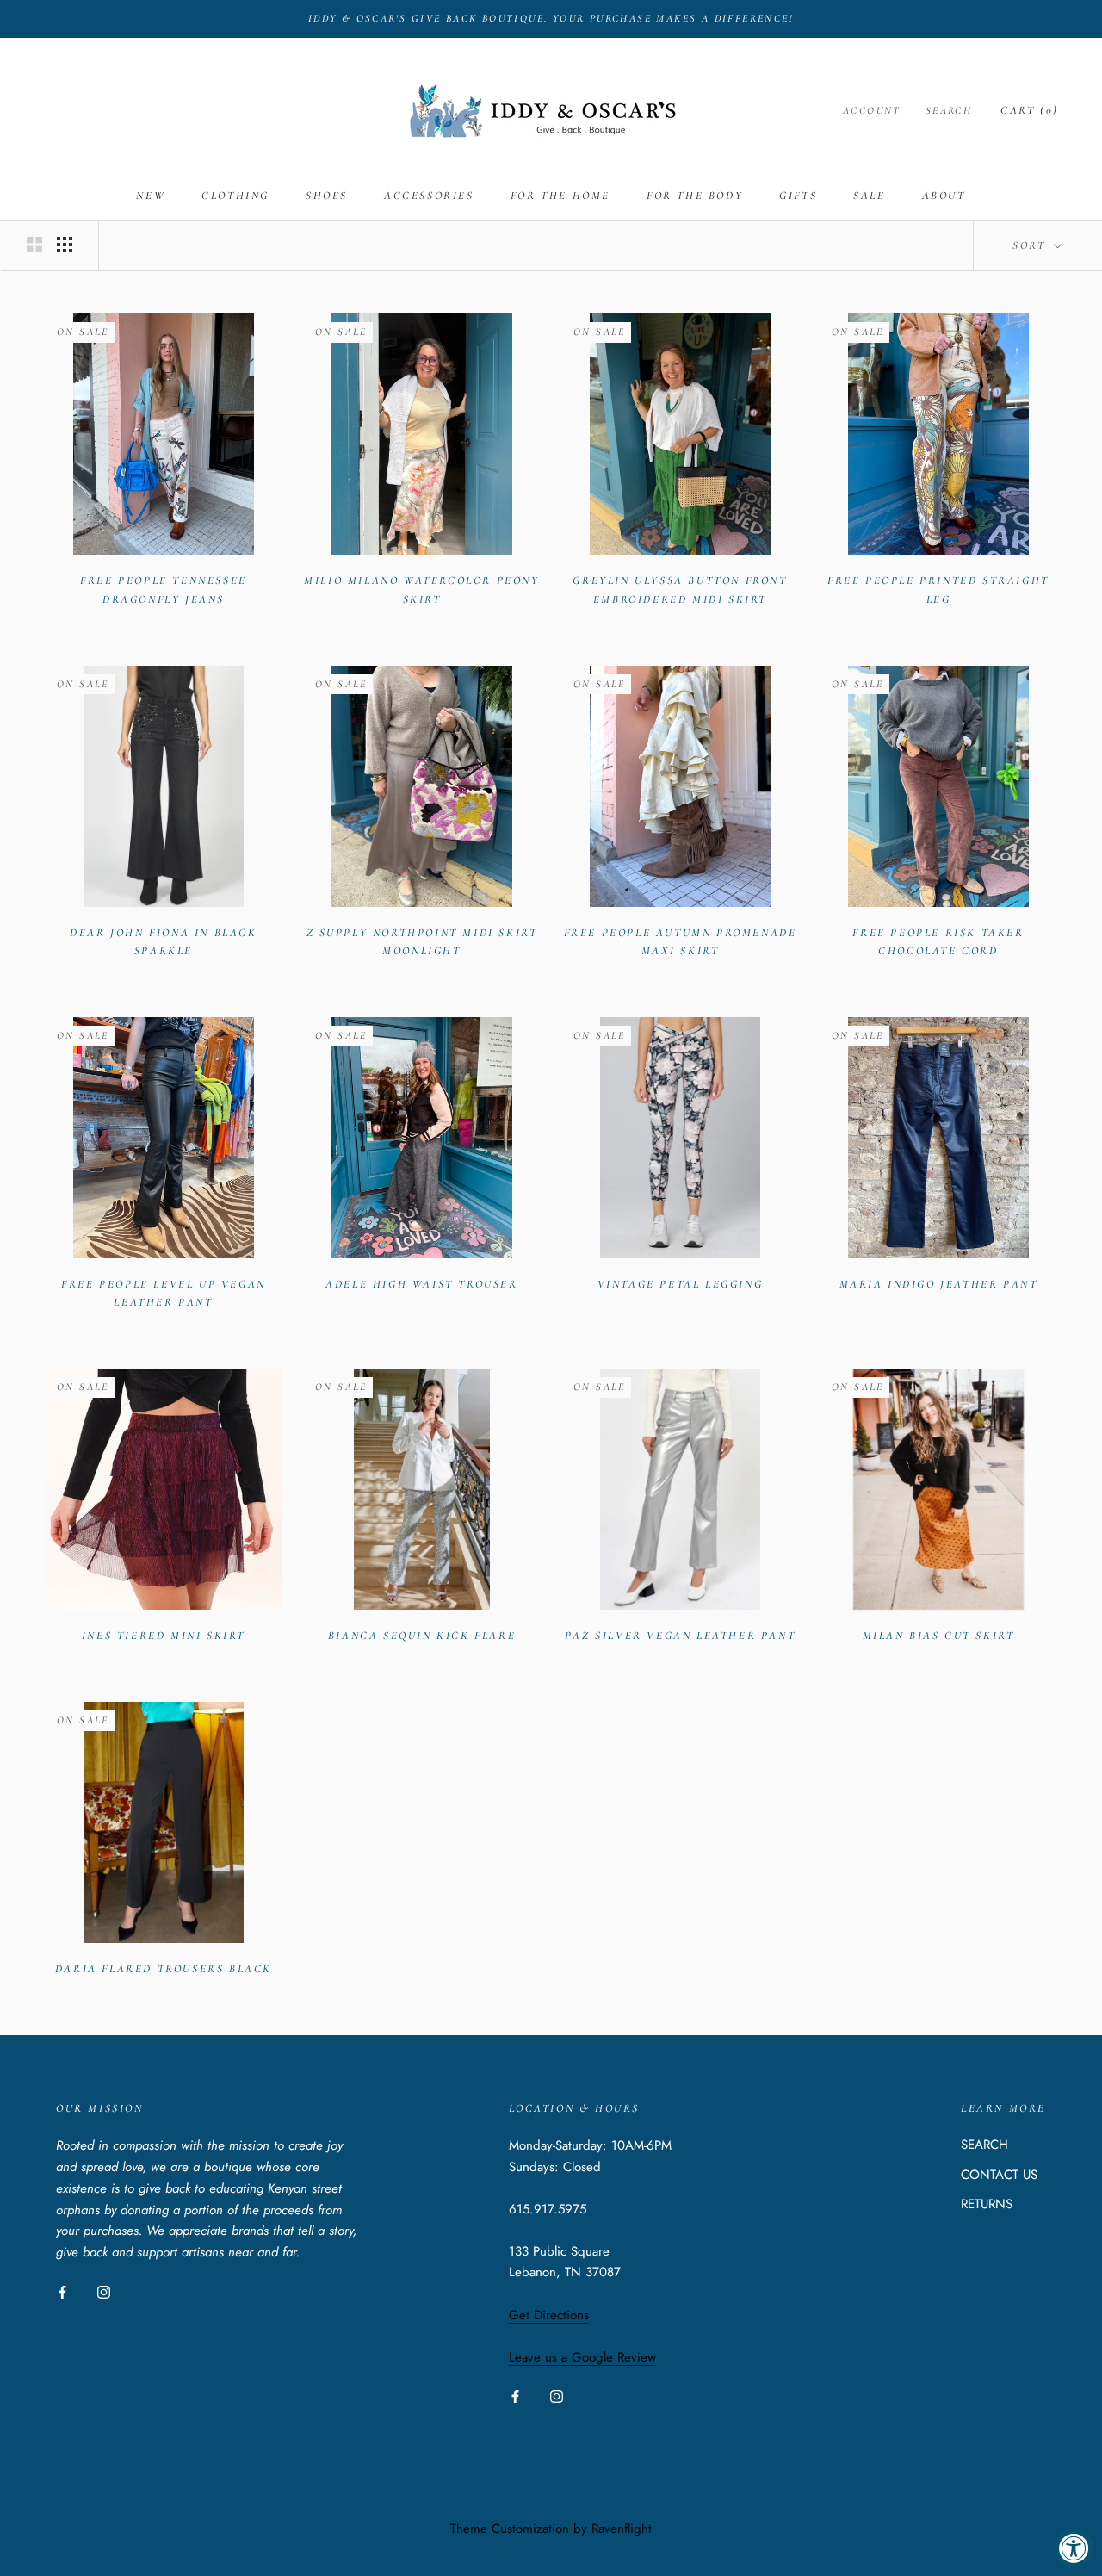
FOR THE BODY (695, 196)
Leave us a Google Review (582, 2357)
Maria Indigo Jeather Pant (939, 1284)
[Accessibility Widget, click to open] (1074, 2548)
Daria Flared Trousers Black (164, 1969)
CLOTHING (235, 196)
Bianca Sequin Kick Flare (422, 1636)
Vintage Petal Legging (681, 1284)
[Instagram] (104, 2291)
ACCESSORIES (429, 196)
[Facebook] (62, 2291)
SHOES (327, 196)
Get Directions (549, 2315)
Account (872, 110)
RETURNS (987, 2204)
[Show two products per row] (34, 245)
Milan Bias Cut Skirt (939, 1636)
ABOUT (944, 196)
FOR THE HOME (560, 196)
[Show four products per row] (65, 245)
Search (949, 110)
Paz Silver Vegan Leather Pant (680, 1636)
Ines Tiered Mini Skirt (164, 1636)
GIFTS (798, 196)
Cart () (1030, 110)
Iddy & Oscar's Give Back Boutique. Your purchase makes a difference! (551, 18)
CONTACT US (999, 2175)
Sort (1031, 245)
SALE (869, 196)
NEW (151, 196)
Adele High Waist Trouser (421, 1284)
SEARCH (984, 2145)
